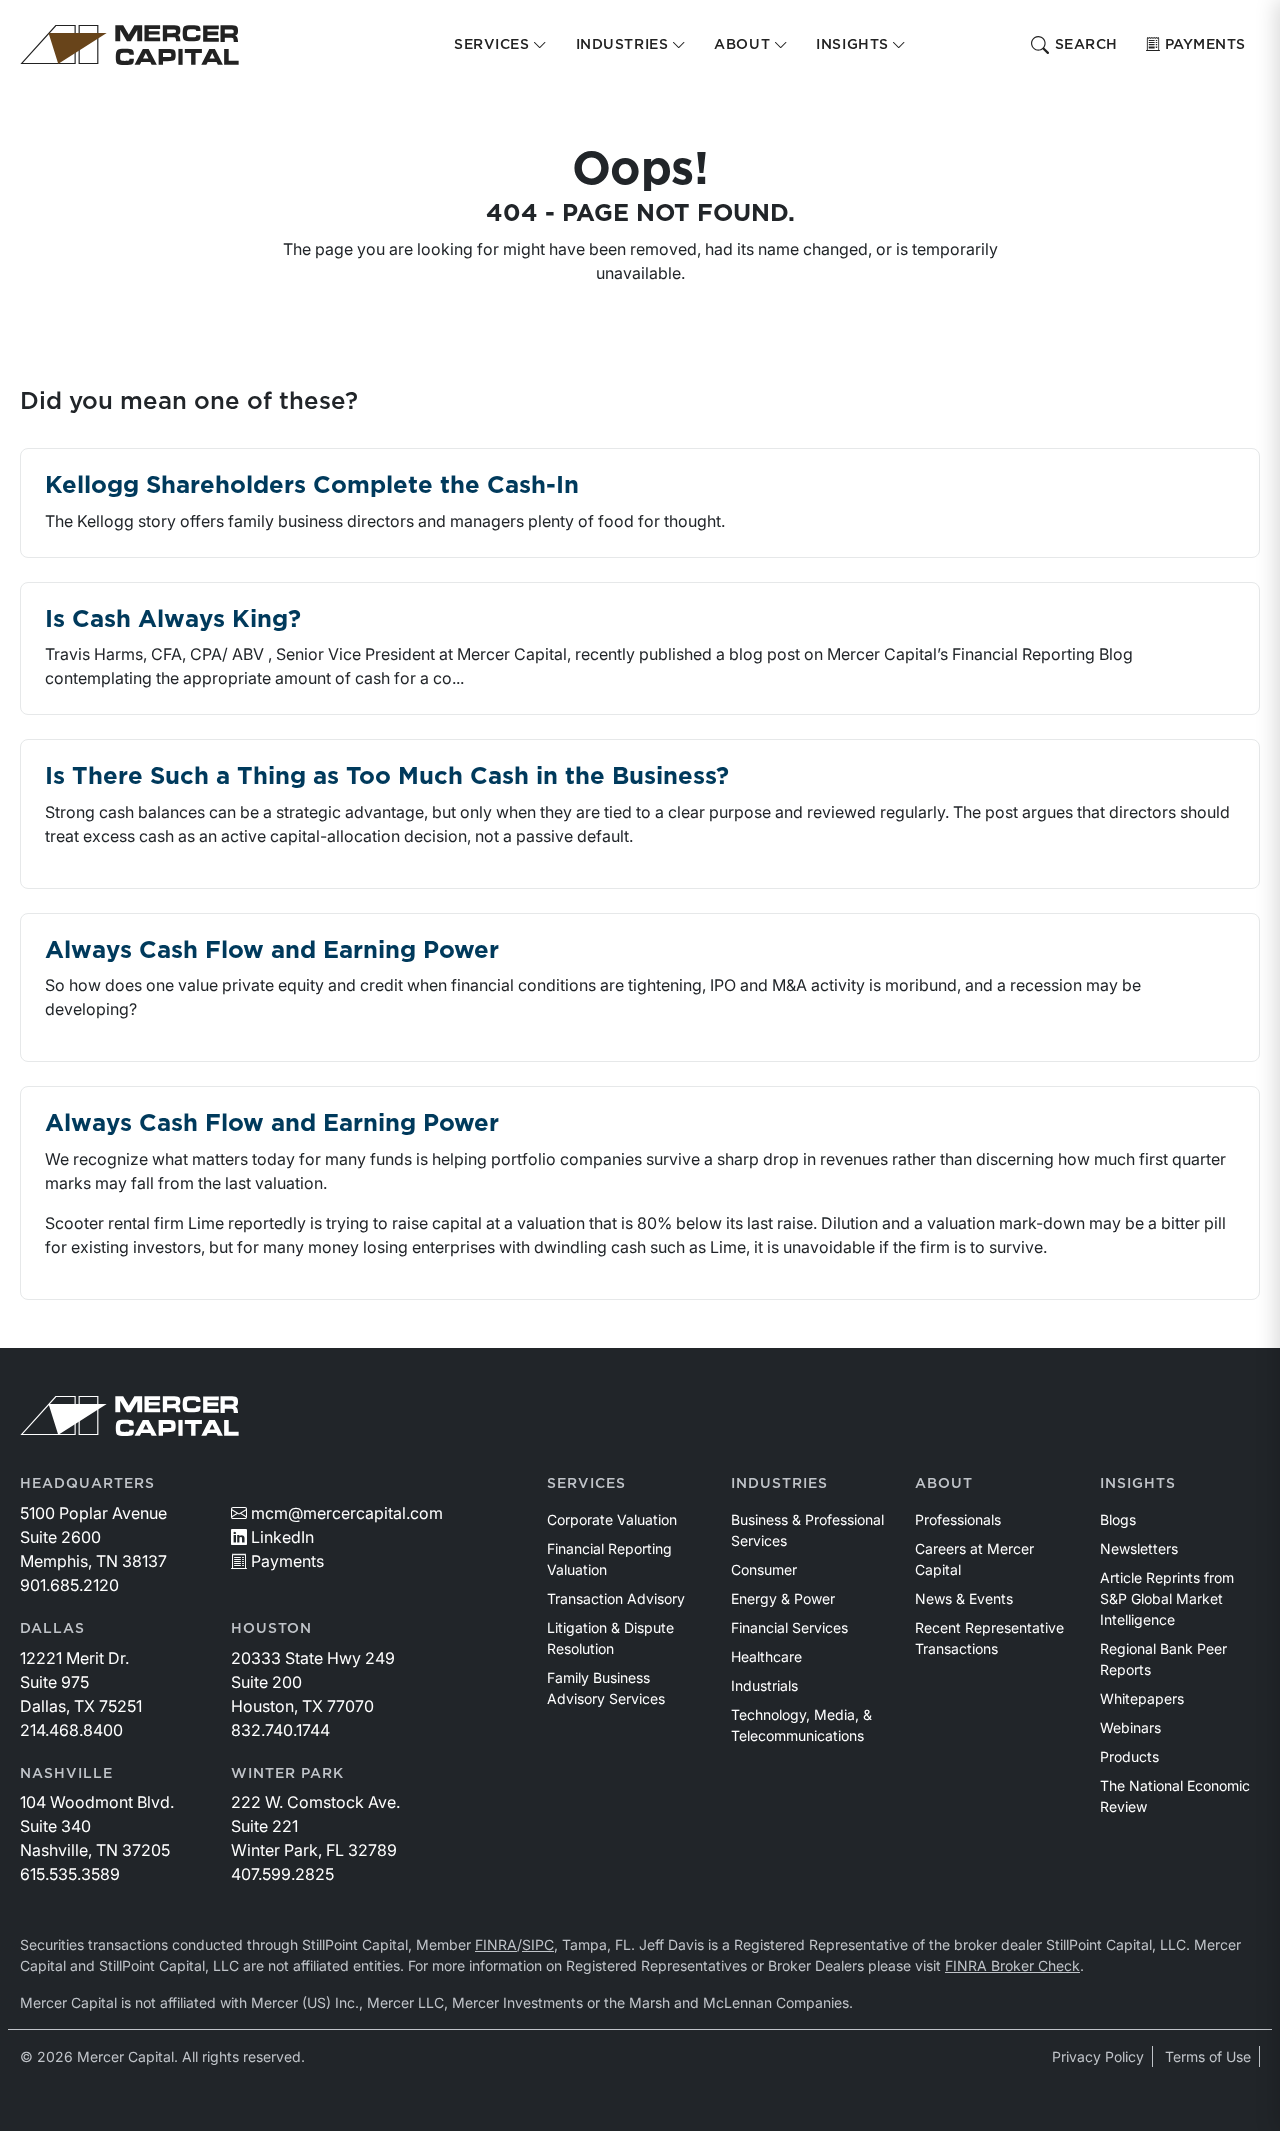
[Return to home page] (129, 45)
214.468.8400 (71, 1730)
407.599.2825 (282, 1874)
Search (1086, 45)
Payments (1205, 45)
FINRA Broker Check (1012, 1965)
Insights (1138, 1484)
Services (586, 1484)
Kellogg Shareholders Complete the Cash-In (312, 486)
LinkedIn (282, 1537)
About (944, 1484)
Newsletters (1139, 1548)
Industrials (764, 1685)
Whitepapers (1142, 1698)
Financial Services (789, 1627)
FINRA (496, 1944)
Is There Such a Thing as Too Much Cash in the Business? (387, 777)
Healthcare (766, 1656)
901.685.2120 (69, 1585)
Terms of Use (1208, 2056)
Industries (779, 1484)
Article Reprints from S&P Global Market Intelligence (1167, 1598)
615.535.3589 (70, 1874)
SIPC (538, 1944)
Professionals (958, 1519)
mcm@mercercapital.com (347, 1513)
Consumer (764, 1569)
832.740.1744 (280, 1730)
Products (1129, 1756)
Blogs (1118, 1519)
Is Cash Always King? (173, 620)
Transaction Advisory (616, 1598)
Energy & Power (783, 1598)
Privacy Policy (1098, 2056)
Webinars (1130, 1727)
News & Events (964, 1598)
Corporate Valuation (612, 1519)
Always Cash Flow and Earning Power (272, 951)
